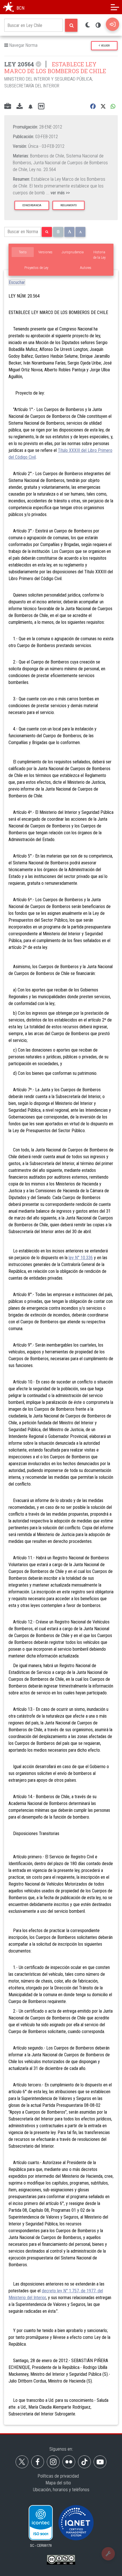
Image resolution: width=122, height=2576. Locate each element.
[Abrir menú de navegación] (115, 7)
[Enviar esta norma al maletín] (8, 107)
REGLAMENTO (69, 205)
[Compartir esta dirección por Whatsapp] (113, 107)
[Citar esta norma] (41, 107)
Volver (105, 46)
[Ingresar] (112, 24)
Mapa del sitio (58, 2483)
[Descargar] (20, 107)
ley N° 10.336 (81, 1258)
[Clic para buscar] (71, 25)
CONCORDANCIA (32, 205)
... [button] (58, 193)
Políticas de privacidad (58, 2476)
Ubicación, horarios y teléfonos (61, 2490)
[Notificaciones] (30, 107)
